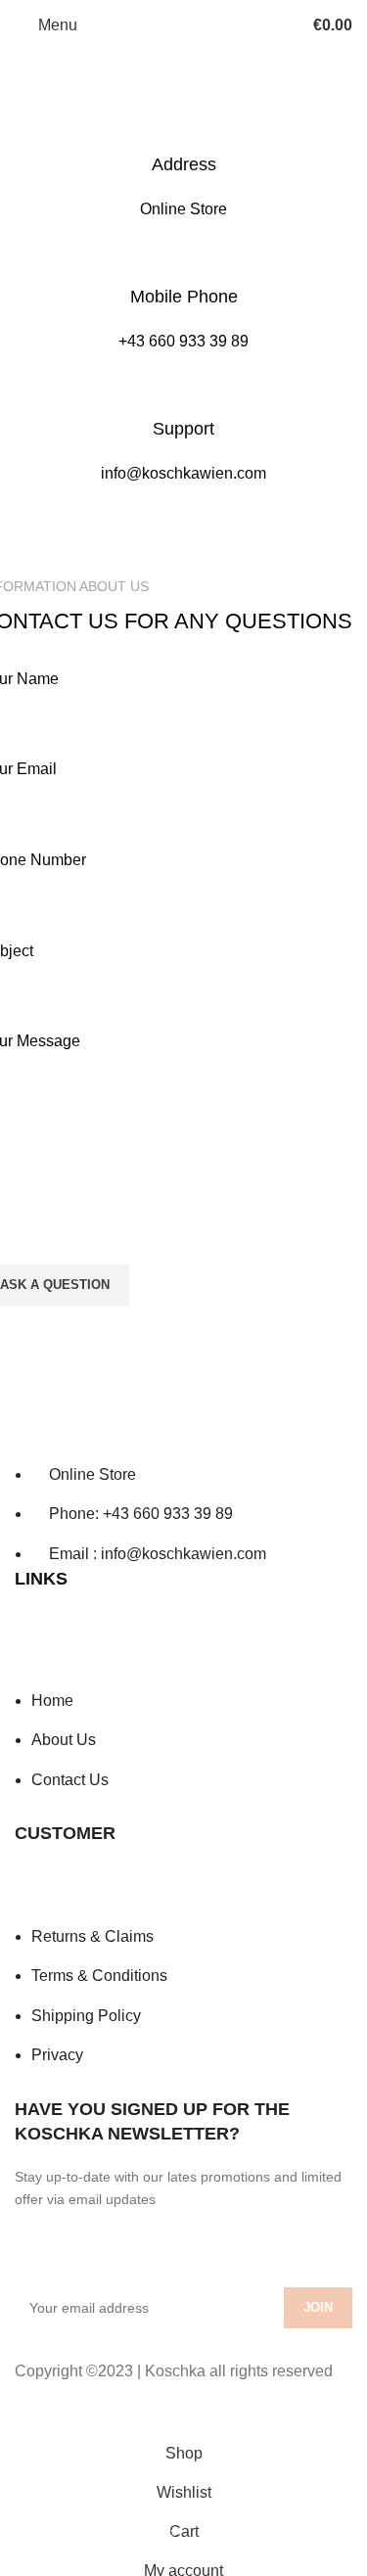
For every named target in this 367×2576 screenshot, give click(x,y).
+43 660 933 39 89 (183, 341)
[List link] (183, 1483)
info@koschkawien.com (183, 473)
